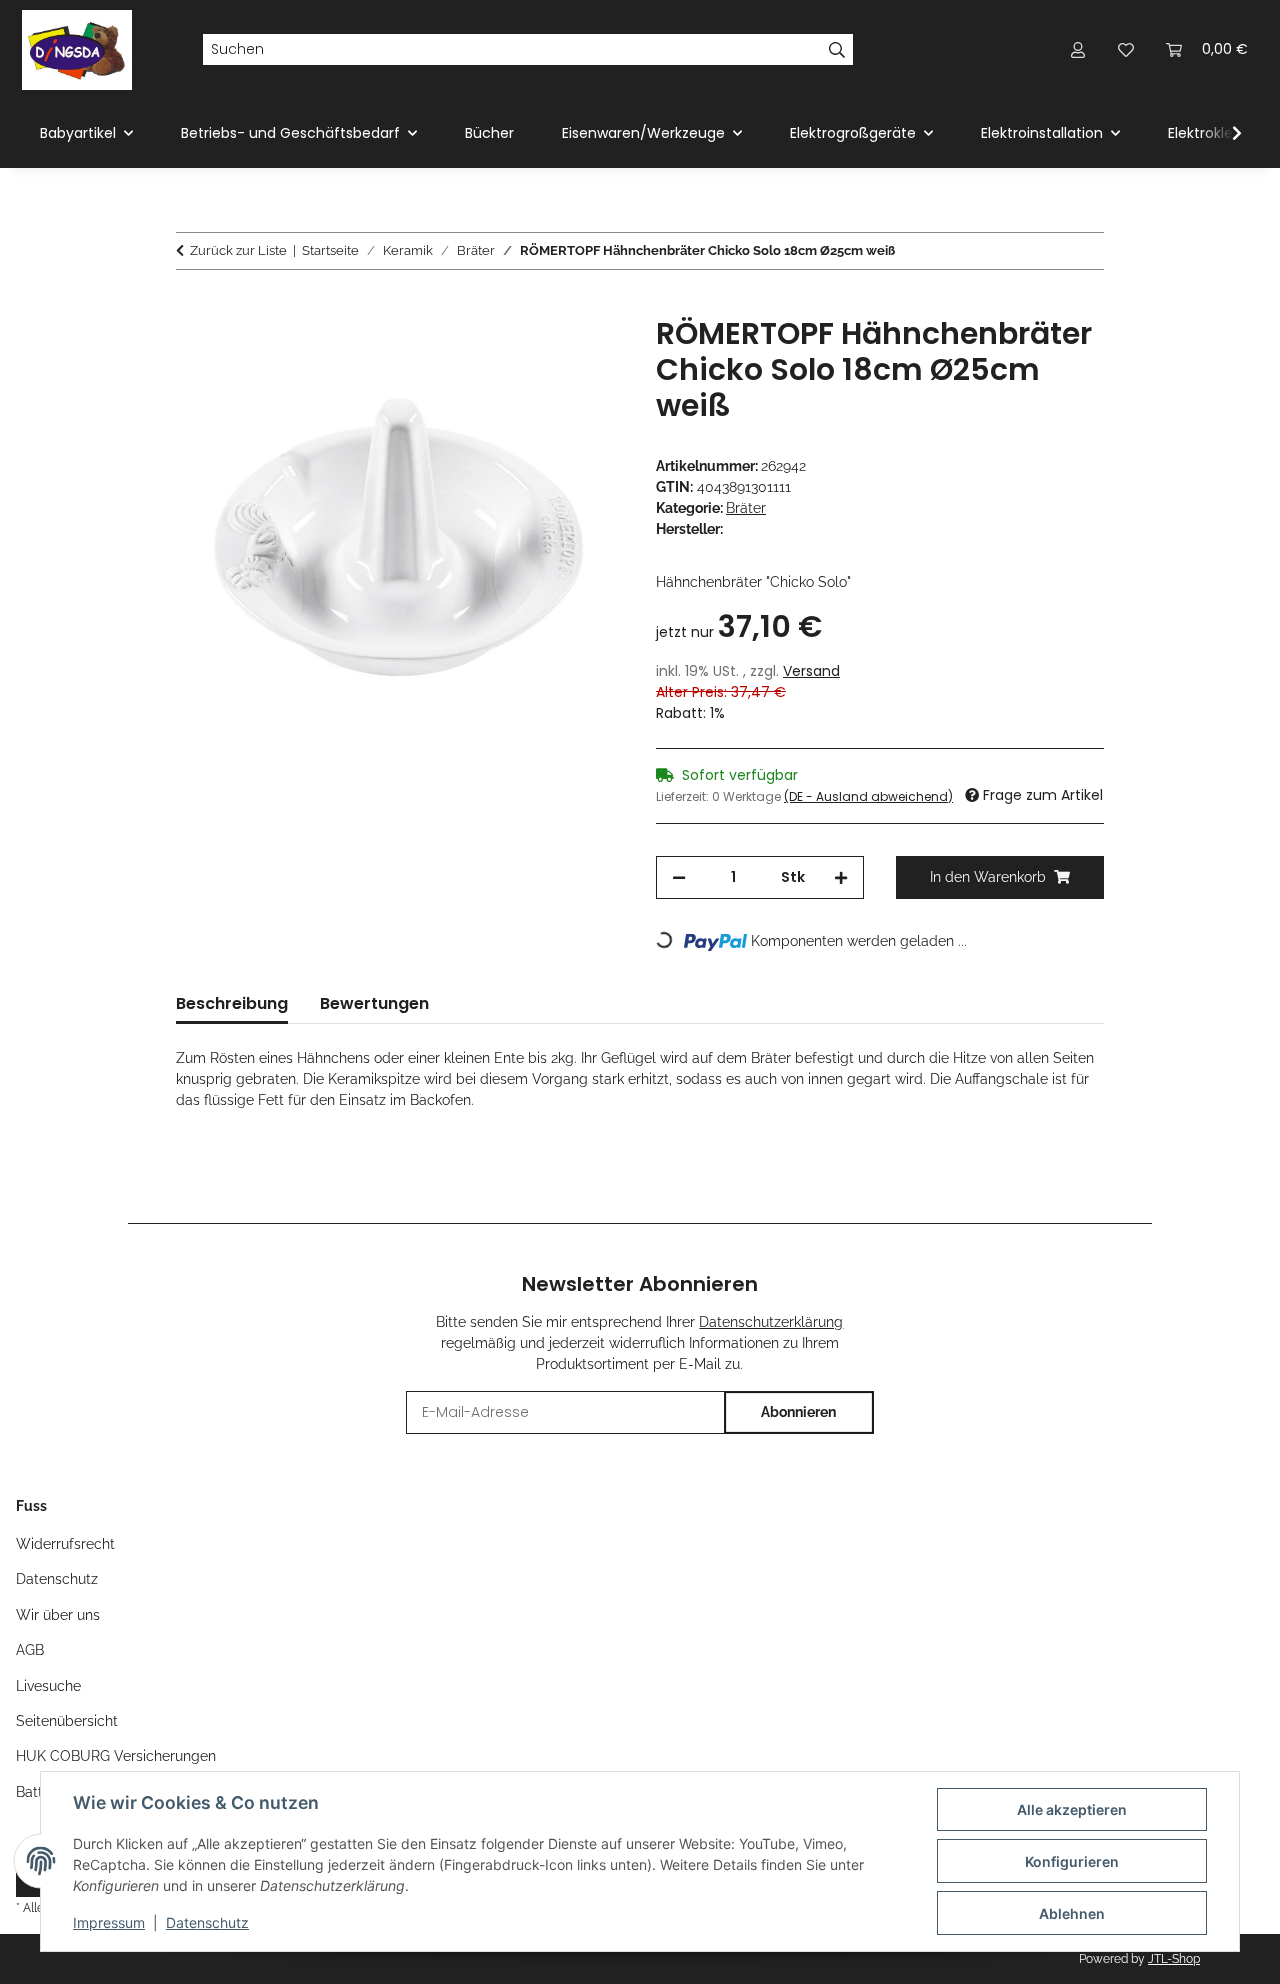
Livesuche (48, 1686)
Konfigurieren (1072, 1861)
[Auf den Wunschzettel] (582, 354)
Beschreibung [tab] (232, 1003)
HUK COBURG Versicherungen (116, 1756)
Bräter (746, 508)
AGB (30, 1650)
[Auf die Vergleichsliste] (530, 354)
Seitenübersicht (67, 1721)
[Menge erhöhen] (841, 877)
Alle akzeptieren (1072, 1809)
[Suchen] (837, 50)
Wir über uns (58, 1615)
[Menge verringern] (679, 877)
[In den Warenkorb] (192, 305)
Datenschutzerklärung (771, 1322)
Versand (811, 671)
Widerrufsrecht (65, 1544)
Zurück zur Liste (238, 250)
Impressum (109, 1922)
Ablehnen (1072, 1913)
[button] (1078, 49)
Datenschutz (207, 1922)
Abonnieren (798, 1412)
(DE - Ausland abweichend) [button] (868, 796)
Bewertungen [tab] (374, 1003)
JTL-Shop (1174, 1959)
